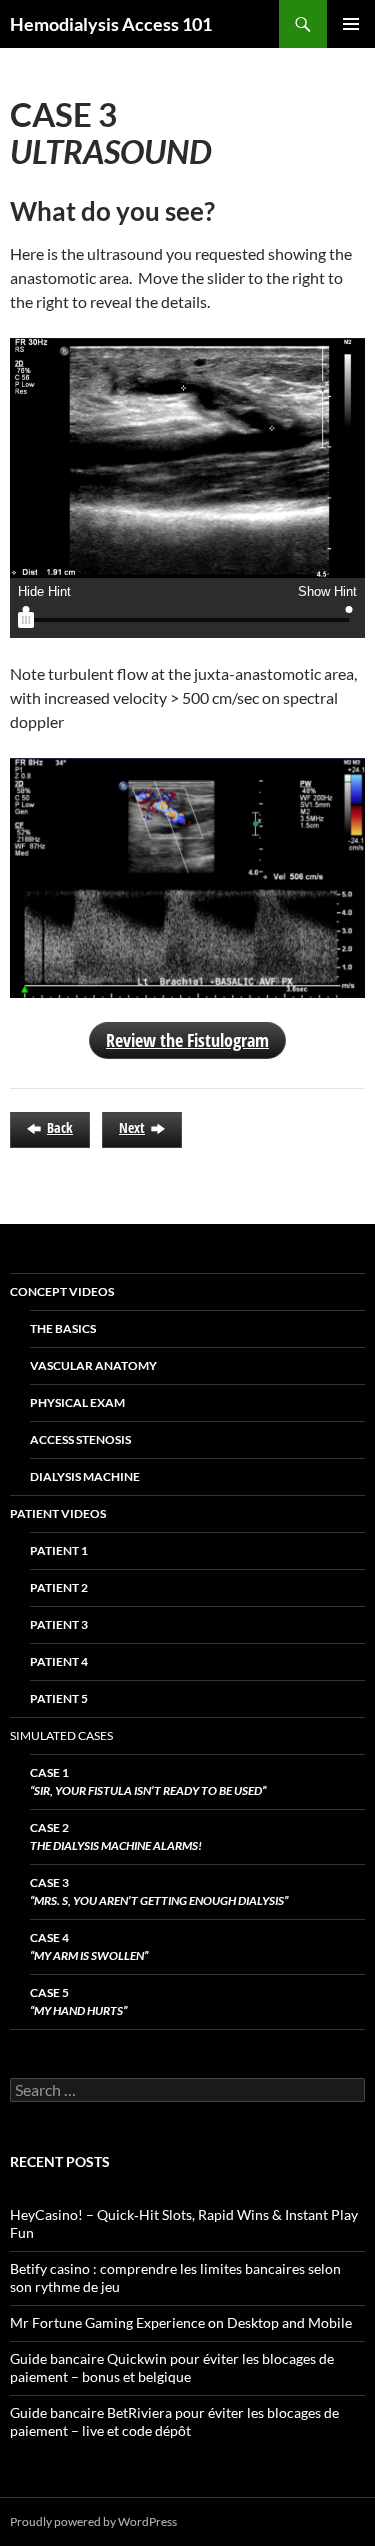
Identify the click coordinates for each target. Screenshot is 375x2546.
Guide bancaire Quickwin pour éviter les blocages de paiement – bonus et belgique (172, 2367)
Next (132, 1127)
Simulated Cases (61, 1735)
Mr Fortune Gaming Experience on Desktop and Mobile (181, 2322)
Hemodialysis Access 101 (111, 24)
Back (60, 1127)
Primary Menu (351, 24)
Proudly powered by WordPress (93, 2521)
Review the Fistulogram (187, 1040)
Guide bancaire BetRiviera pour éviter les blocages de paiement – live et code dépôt (174, 2421)
